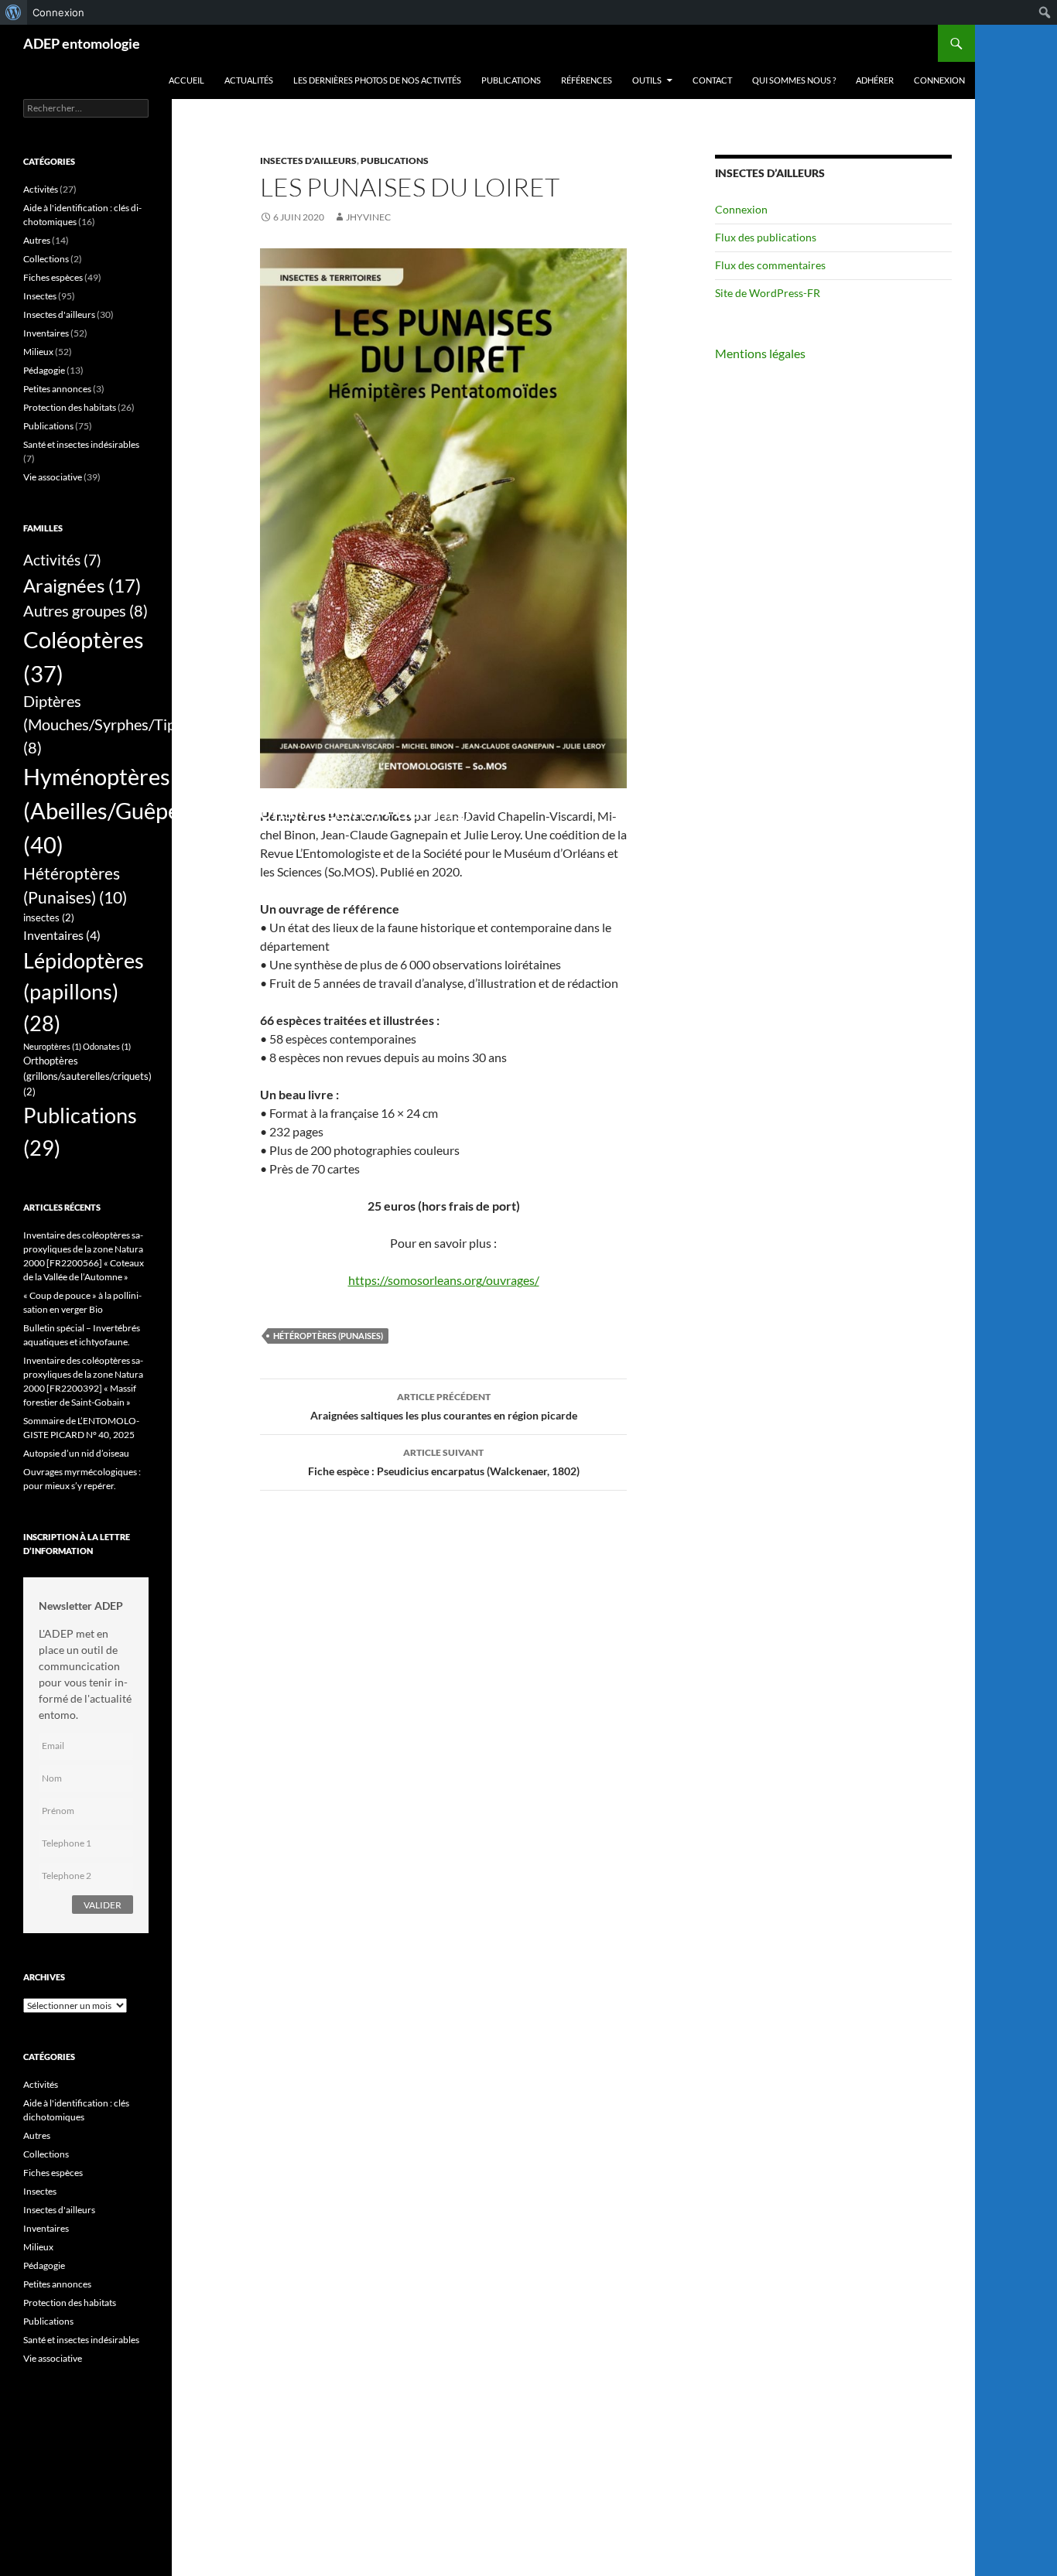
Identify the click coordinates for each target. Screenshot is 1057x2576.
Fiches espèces (53, 277)
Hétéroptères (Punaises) (328, 1336)
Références (587, 80)
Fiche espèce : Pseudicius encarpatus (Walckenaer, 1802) (444, 1462)
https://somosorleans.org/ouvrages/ (444, 1280)
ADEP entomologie (82, 43)
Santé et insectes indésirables (81, 444)
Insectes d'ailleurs (308, 161)
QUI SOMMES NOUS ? (794, 80)
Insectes (40, 296)
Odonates (107, 1046)
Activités (41, 189)
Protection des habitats (70, 407)
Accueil (186, 80)
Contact (712, 80)
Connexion (939, 80)
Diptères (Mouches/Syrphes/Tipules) (115, 724)
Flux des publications (766, 237)
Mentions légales (760, 353)
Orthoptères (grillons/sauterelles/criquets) (87, 1076)
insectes (49, 917)
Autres (37, 240)
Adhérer (875, 80)
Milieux (38, 352)
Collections (46, 259)
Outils (647, 80)
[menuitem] (14, 12)
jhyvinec (368, 217)
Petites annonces (57, 389)
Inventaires (46, 333)
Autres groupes (86, 610)
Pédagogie (44, 370)
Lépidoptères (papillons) (84, 992)
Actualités (249, 80)
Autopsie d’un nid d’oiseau (76, 1453)
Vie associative (53, 477)
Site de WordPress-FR (768, 293)
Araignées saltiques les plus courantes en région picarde (444, 1406)
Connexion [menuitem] (58, 12)
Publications (511, 80)
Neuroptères (52, 1046)
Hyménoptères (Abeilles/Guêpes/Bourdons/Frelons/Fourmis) (247, 810)
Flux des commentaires (770, 265)
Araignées (82, 585)
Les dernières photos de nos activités (377, 80)
